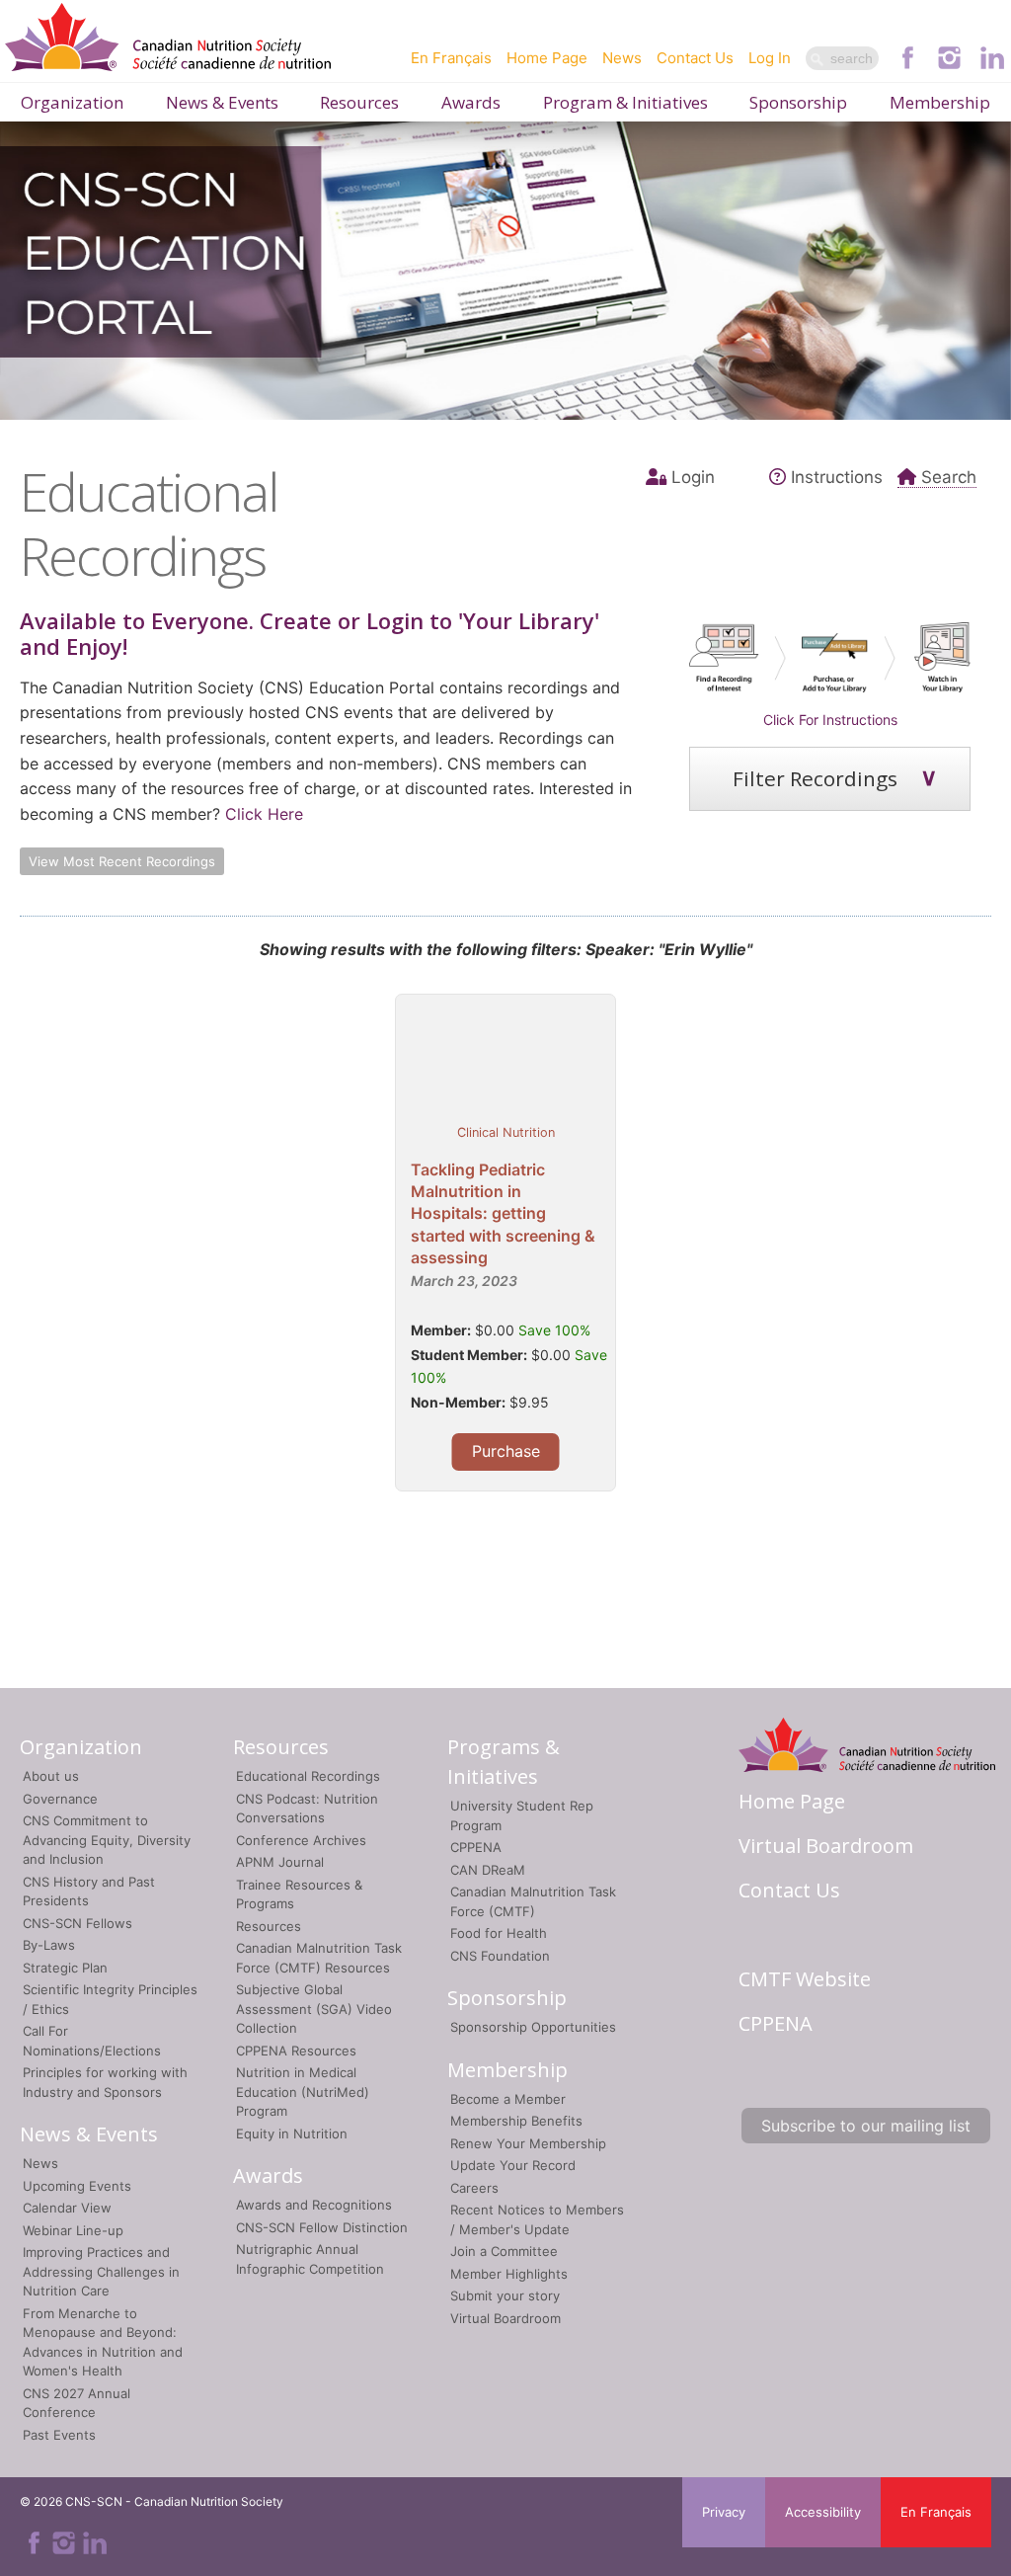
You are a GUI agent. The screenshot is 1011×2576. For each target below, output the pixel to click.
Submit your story (505, 2295)
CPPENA (476, 1847)
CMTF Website (805, 1979)
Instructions (837, 477)
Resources (359, 102)
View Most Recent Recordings (122, 861)
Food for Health (499, 1933)
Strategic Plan (65, 1968)
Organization (72, 102)
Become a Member (508, 2099)
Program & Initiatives (625, 102)
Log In (770, 58)
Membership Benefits (516, 2121)
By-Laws (49, 1945)
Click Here (264, 814)
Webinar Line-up (73, 2230)
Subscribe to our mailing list (866, 2126)
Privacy (724, 2512)
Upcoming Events (77, 2186)
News (622, 58)
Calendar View (67, 2208)
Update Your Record (513, 2165)
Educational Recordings (308, 1776)
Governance (60, 1799)
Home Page (547, 58)
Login (693, 477)
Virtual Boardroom (505, 2318)
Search (949, 477)
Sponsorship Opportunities (533, 2027)
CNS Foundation (500, 1956)
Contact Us (695, 58)
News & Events (222, 102)
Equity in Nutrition (292, 2133)
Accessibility (823, 2512)
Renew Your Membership (528, 2143)
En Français (451, 58)
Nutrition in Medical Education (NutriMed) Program (303, 2092)
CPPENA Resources (296, 2051)
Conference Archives (301, 1840)
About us (51, 1776)
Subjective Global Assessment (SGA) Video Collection (314, 2009)
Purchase (506, 1451)
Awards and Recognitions (314, 2205)
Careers (474, 2188)
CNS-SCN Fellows (78, 1923)
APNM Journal (280, 1862)
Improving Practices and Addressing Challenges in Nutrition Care (101, 2271)
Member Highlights (509, 2274)
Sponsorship (798, 102)
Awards (471, 102)
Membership (940, 102)
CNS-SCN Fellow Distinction (322, 2227)
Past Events (59, 2435)
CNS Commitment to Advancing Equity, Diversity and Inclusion (107, 1840)
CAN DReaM (488, 1870)
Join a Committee (504, 2251)
